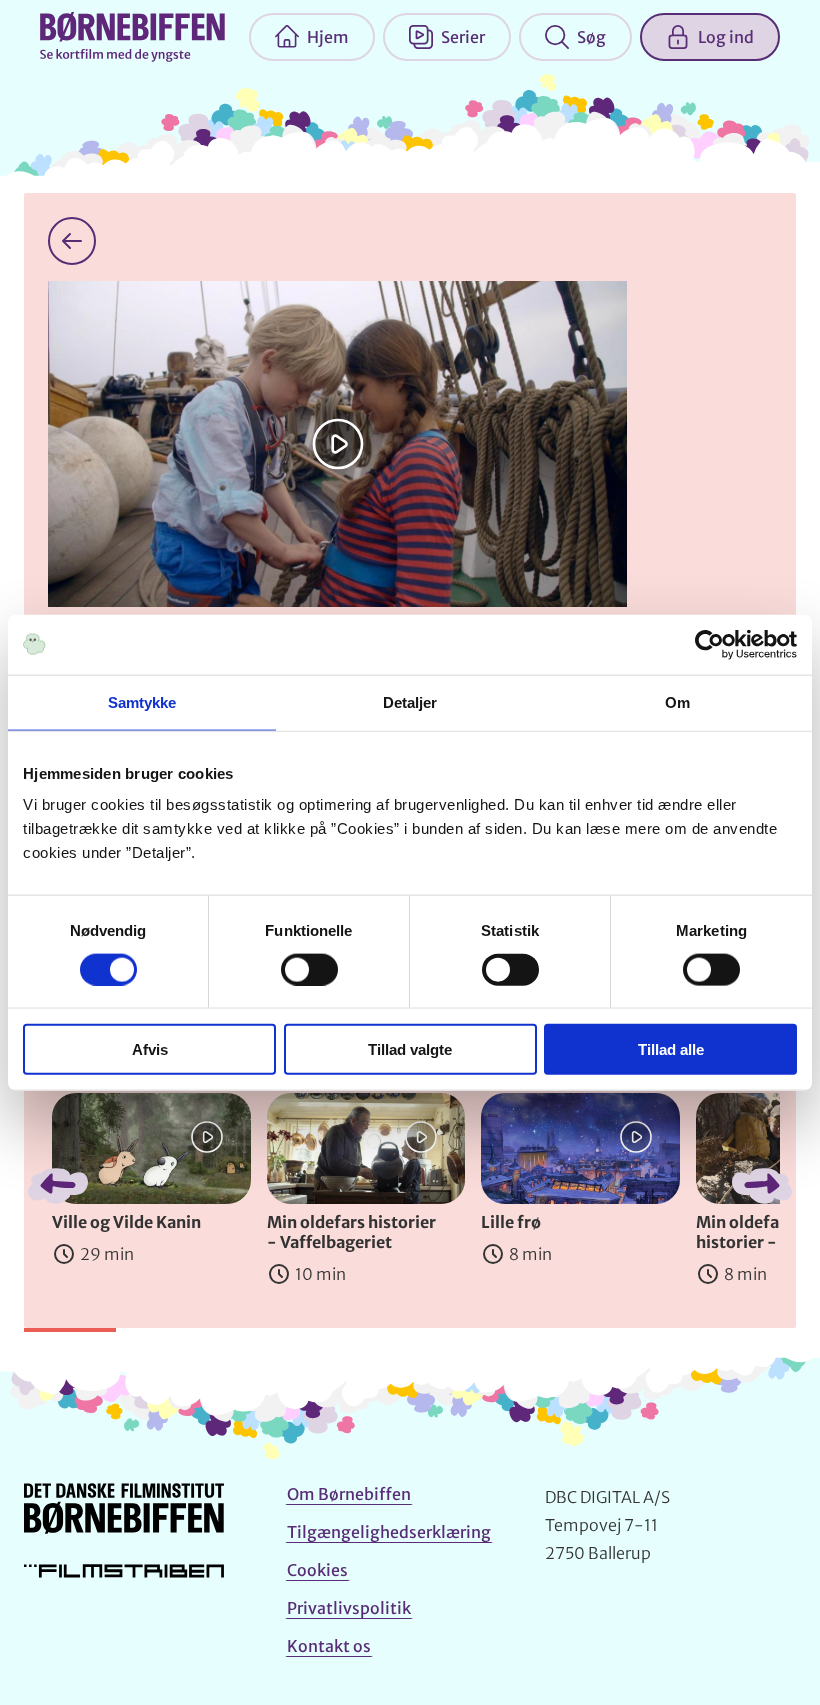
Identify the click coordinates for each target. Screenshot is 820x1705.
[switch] (309, 969)
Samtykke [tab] (142, 701)
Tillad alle (671, 1049)
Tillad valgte (410, 1049)
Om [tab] (677, 701)
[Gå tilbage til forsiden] (72, 241)
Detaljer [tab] (410, 701)
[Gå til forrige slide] (58, 1186)
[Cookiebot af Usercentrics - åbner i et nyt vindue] (709, 644)
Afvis (150, 1049)
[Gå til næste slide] (762, 1186)
